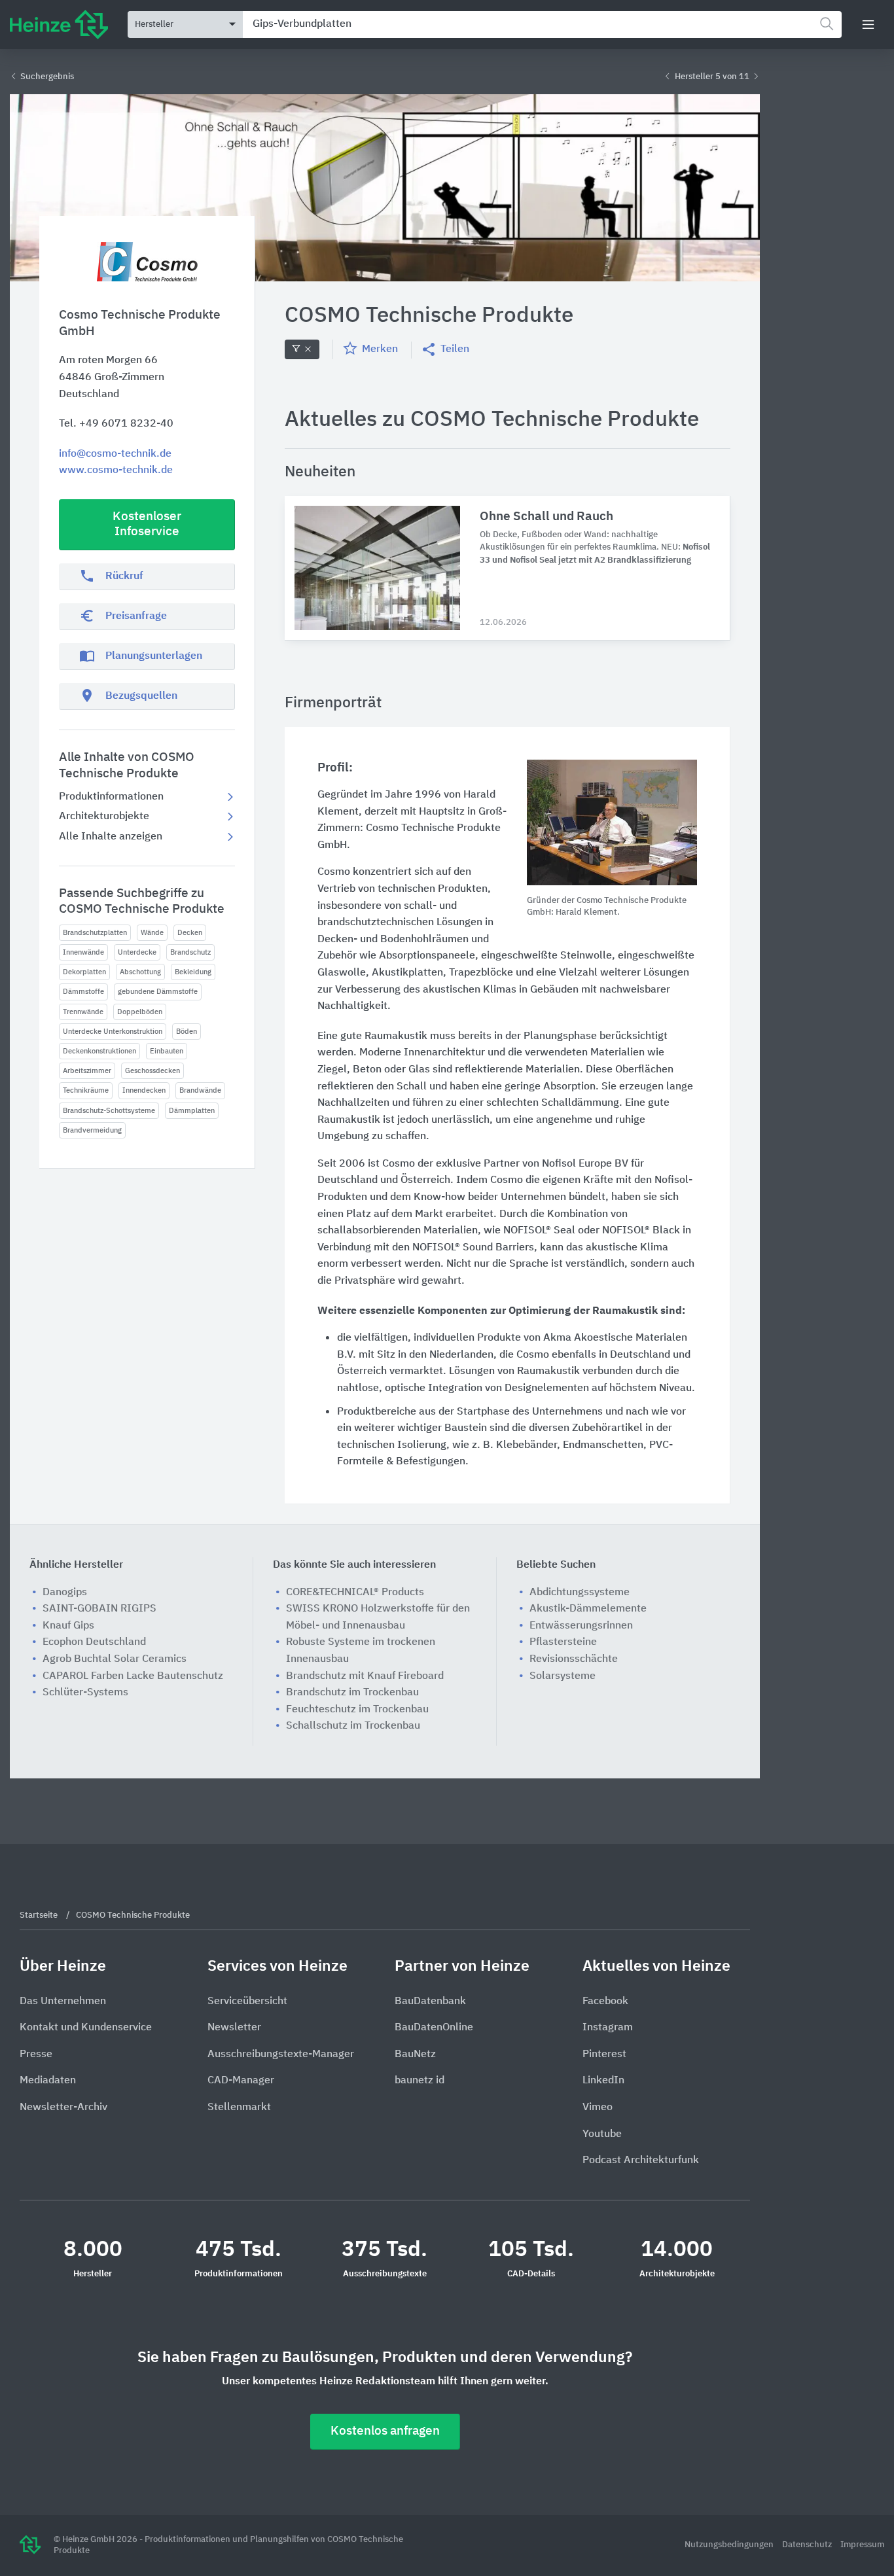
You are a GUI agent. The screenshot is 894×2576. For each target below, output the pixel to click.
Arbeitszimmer (87, 1071)
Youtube (602, 2134)
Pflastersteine (563, 1642)
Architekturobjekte (104, 817)
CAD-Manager (241, 2081)
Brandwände (200, 1090)
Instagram (608, 2028)
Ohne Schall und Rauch (546, 517)
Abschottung (140, 972)
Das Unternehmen (63, 2002)
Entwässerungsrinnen (581, 1626)
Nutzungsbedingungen (730, 2545)
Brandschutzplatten (95, 933)
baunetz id (420, 2081)
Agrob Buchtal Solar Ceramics (115, 1659)
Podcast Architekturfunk (641, 2161)
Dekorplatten (84, 972)
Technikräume (86, 1090)
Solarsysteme (563, 1676)
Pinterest (604, 2055)
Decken (190, 933)
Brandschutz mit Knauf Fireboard (365, 1676)
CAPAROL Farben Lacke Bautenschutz (133, 1676)
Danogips (65, 1593)
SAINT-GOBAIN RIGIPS (99, 1609)
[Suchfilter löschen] (302, 349)
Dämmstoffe (83, 992)
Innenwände (83, 952)
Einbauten (167, 1051)
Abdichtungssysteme (580, 1593)
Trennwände (83, 1012)
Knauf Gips (68, 1626)
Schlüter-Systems (85, 1693)
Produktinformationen (111, 797)
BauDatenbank (430, 2002)
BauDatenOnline (434, 2028)
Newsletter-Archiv (63, 2108)
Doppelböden (140, 1012)
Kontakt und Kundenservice (86, 2028)
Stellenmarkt (239, 2108)
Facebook (605, 2002)
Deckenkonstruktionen (99, 1051)
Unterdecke (137, 952)
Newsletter (234, 2028)
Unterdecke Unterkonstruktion (113, 1032)
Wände (152, 933)
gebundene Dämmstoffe (158, 992)
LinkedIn (603, 2081)
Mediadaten (48, 2081)
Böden (187, 1032)
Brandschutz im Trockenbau (352, 1693)
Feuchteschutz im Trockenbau (357, 1710)
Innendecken (144, 1090)
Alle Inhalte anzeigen (111, 837)
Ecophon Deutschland (94, 1642)
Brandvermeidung (92, 1130)
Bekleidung (193, 972)
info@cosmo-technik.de (115, 454)
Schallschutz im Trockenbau (353, 1726)
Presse (36, 2055)
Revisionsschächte (574, 1659)
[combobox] (542, 25)
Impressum (862, 2545)
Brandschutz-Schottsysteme (109, 1111)
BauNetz (415, 2055)
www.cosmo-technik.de (116, 470)
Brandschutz (190, 952)
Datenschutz (808, 2545)
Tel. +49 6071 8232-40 (116, 424)
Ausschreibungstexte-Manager (281, 2055)
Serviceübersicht (247, 2002)
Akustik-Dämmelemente (588, 1609)
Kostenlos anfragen (385, 2431)
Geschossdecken (152, 1071)
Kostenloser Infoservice (147, 524)
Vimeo (598, 2108)
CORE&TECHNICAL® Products (355, 1593)
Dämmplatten (192, 1111)
